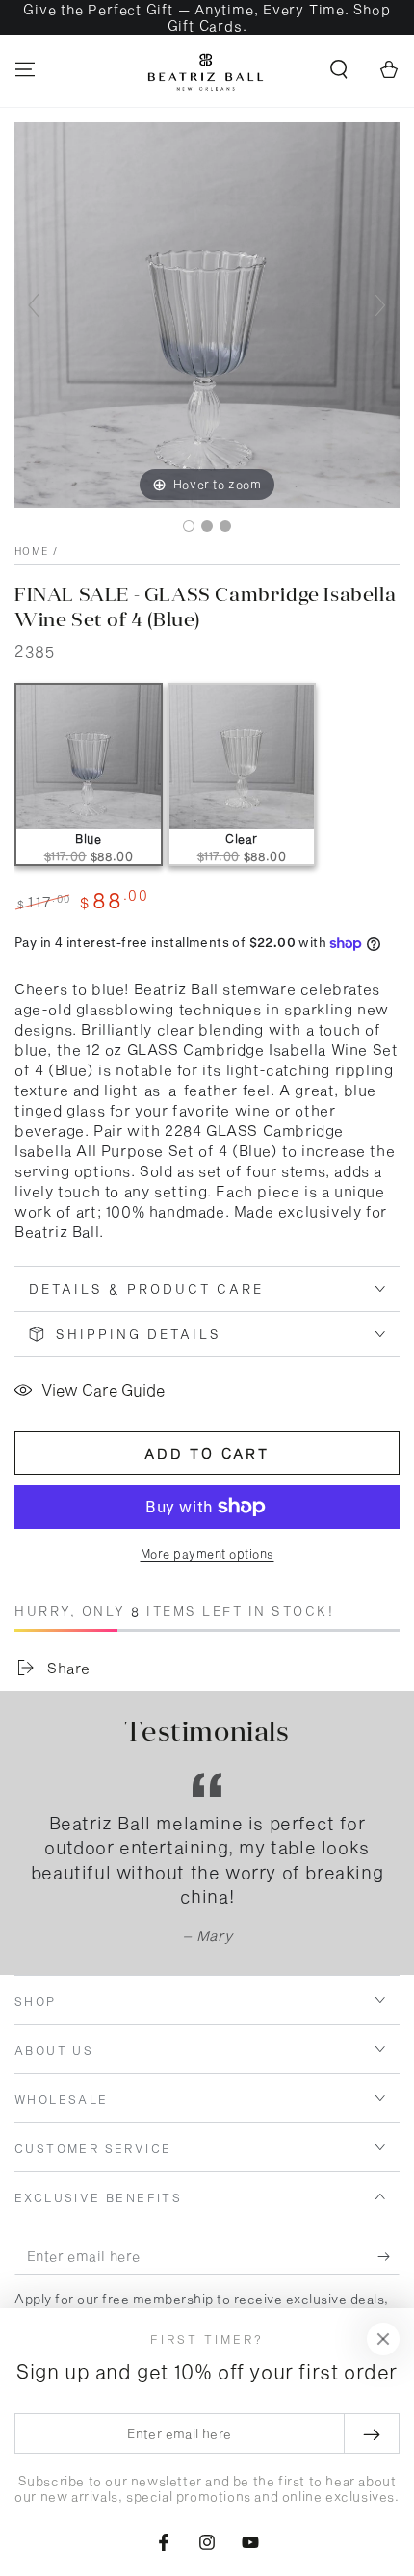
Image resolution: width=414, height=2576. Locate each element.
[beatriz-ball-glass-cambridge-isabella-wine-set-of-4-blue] (189, 526)
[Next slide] (380, 305)
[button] (339, 69)
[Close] (383, 2339)
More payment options (207, 1553)
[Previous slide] (34, 305)
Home (31, 551)
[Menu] (25, 69)
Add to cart (207, 1453)
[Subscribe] (388, 2256)
